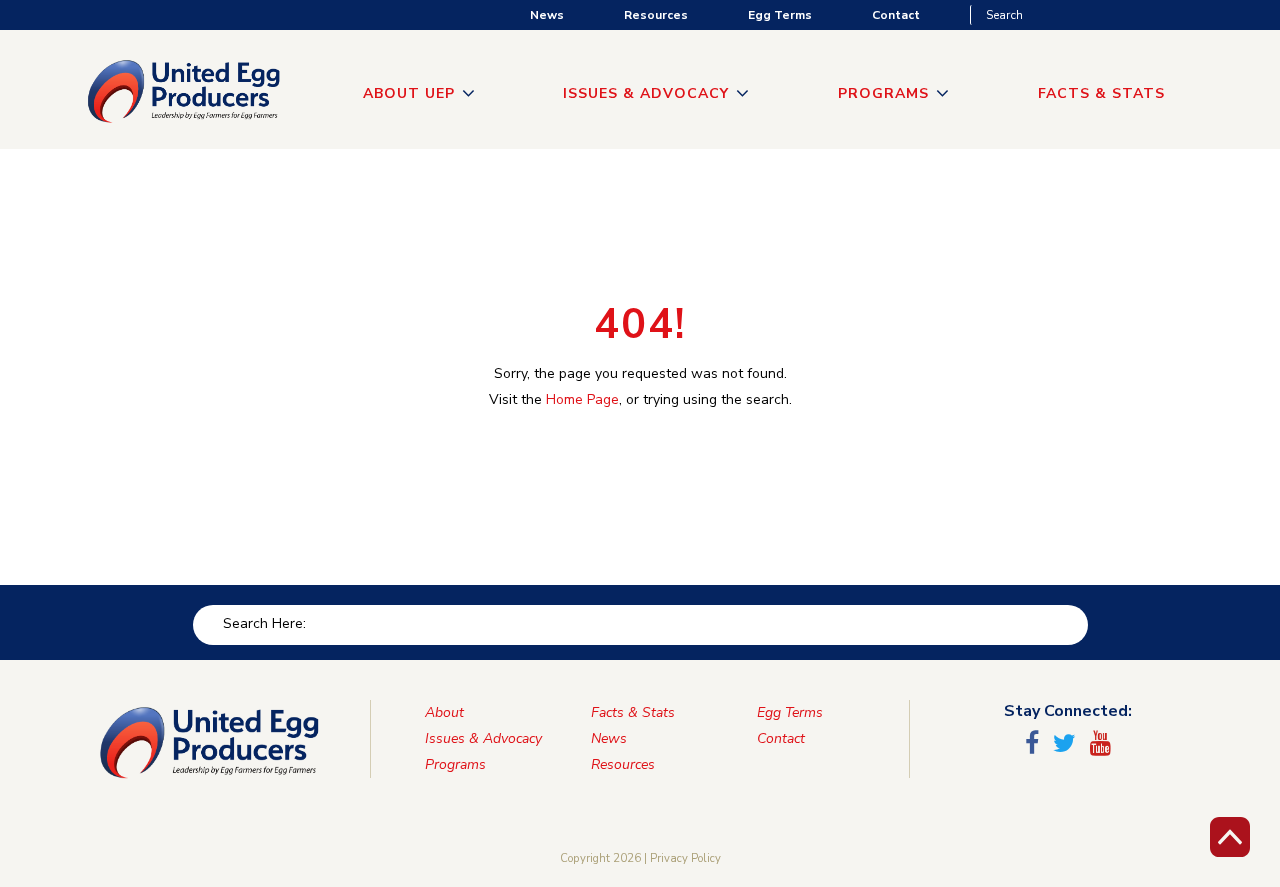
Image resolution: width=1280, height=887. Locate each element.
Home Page (582, 399)
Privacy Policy (685, 858)
